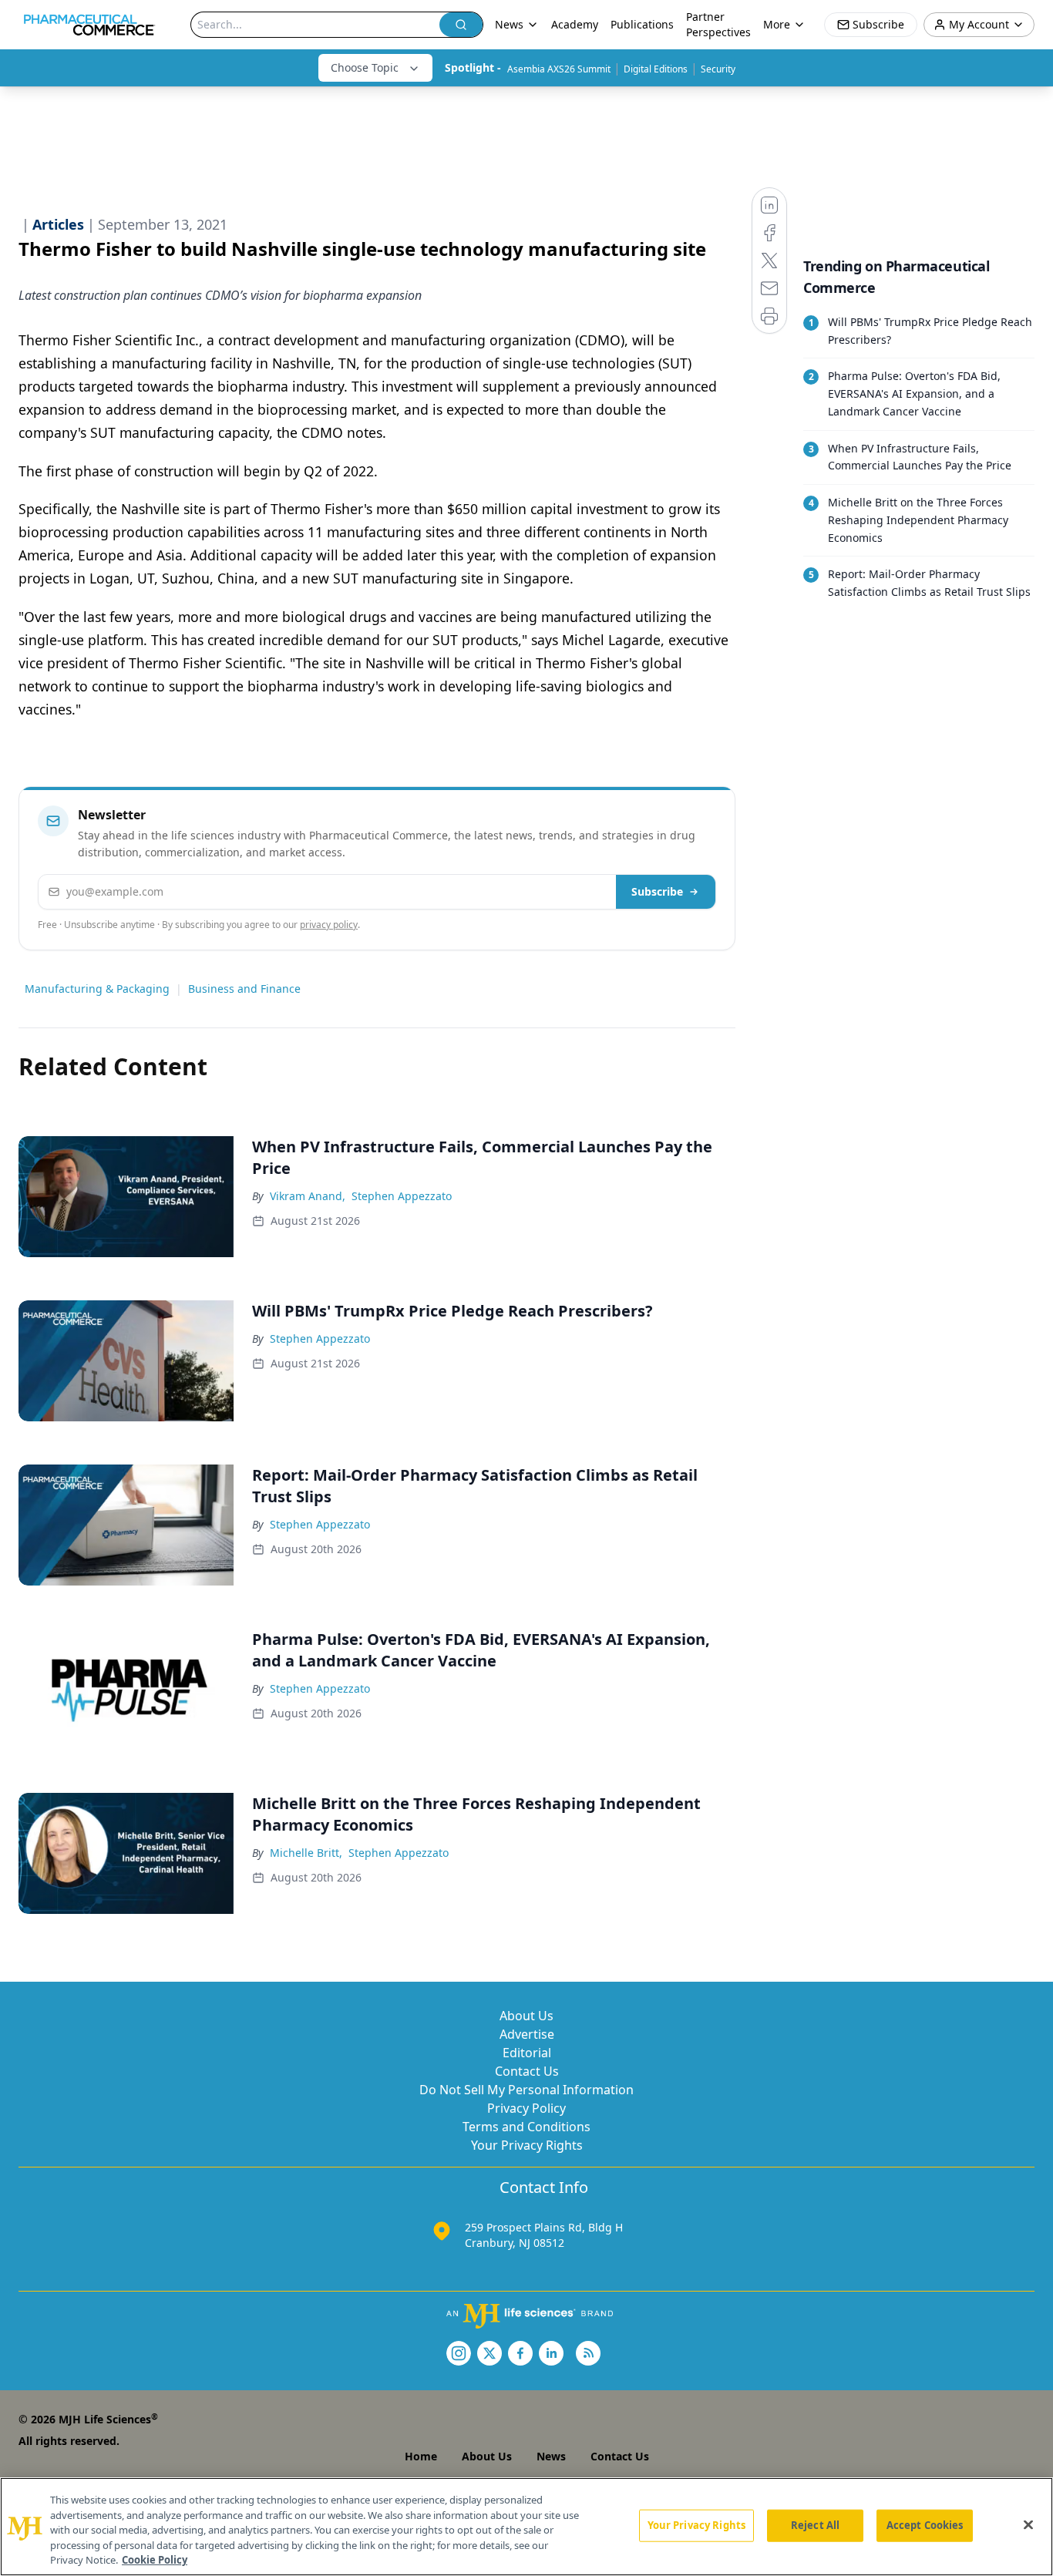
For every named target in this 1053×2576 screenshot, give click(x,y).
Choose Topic (365, 67)
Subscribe (657, 891)
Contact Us (527, 2071)
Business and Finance (244, 989)
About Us (526, 2016)
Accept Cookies (925, 2525)
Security (718, 69)
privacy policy (329, 925)
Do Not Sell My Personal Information (526, 2090)
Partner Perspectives (718, 24)
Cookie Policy (155, 2560)
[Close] (1028, 2525)
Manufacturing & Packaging (97, 989)
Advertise (527, 2034)
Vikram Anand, (308, 1196)
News (551, 2456)
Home (421, 2456)
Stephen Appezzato (402, 1196)
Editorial (527, 2053)
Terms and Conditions (526, 2127)
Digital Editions (656, 69)
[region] (526, 2527)
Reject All (815, 2525)
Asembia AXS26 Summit (559, 69)
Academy (575, 24)
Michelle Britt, (306, 1853)
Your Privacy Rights (527, 2145)
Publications (642, 24)
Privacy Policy (526, 2108)
